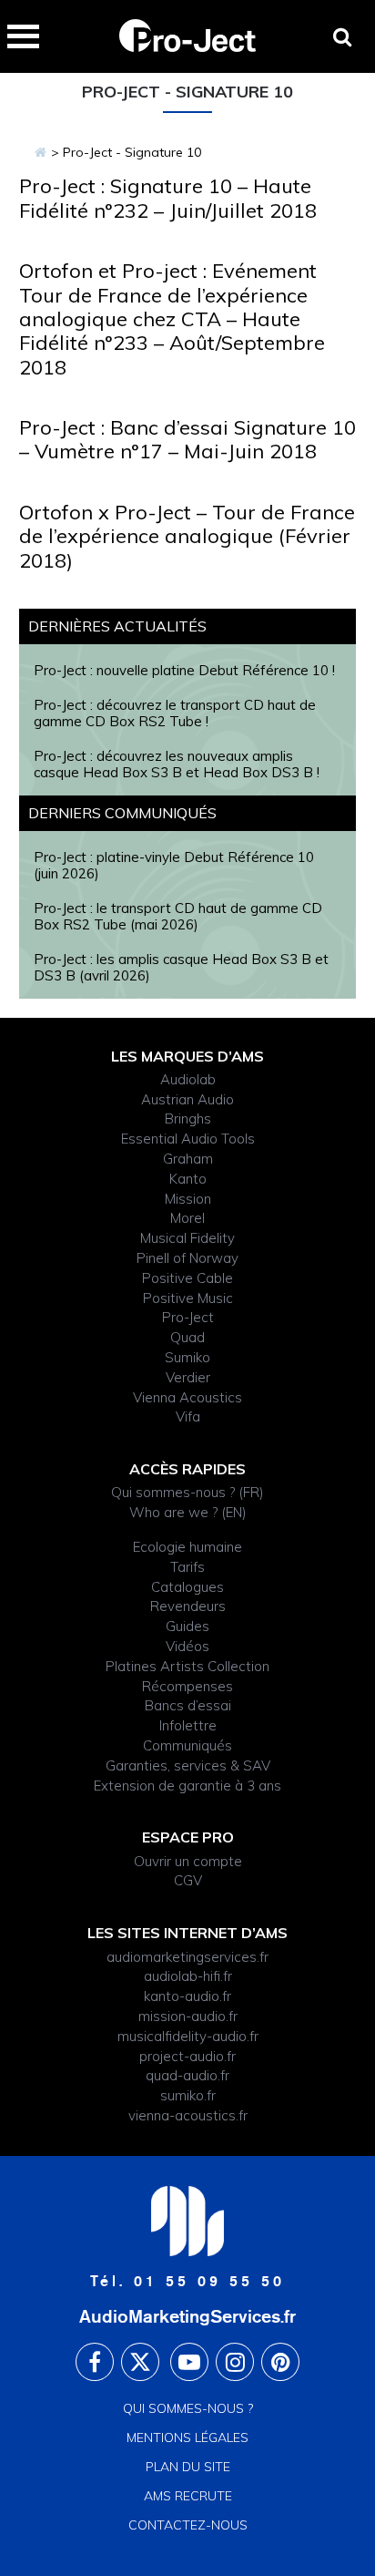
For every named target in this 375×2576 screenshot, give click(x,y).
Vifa (188, 1416)
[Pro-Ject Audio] (41, 153)
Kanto (188, 1179)
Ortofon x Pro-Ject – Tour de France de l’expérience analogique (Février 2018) (187, 536)
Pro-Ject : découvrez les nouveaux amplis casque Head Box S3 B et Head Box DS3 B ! (177, 764)
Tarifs (187, 1567)
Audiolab (188, 1079)
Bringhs (188, 1119)
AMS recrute (188, 2496)
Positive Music (188, 1298)
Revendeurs (188, 1606)
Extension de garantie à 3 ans (187, 1786)
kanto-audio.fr (187, 1996)
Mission (188, 1199)
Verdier (188, 1377)
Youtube (189, 2362)
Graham (188, 1159)
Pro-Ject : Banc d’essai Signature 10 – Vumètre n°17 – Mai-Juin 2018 (187, 439)
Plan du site (188, 2467)
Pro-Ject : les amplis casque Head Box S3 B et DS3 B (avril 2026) (181, 967)
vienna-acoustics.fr (188, 2115)
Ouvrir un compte (188, 1861)
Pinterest (280, 2362)
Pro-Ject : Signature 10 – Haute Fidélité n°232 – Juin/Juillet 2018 (168, 198)
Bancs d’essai (188, 1705)
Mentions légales (187, 2437)
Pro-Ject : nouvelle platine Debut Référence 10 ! (184, 670)
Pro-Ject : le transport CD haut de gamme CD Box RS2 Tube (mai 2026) (178, 916)
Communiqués (187, 1745)
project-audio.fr (187, 2056)
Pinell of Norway (187, 1258)
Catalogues (187, 1587)
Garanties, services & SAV (188, 1765)
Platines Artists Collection (187, 1666)
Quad (187, 1337)
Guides (187, 1626)
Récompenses (187, 1686)
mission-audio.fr (188, 2016)
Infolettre (188, 1725)
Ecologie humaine (187, 1547)
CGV (188, 1880)
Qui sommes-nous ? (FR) (187, 1492)
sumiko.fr (188, 2095)
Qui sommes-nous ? (188, 2408)
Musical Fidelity (187, 1238)
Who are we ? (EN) (188, 1512)
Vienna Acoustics (187, 1397)
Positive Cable (187, 1278)
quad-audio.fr (187, 2075)
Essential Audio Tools (188, 1139)
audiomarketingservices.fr (187, 1957)
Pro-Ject (188, 1317)
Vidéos (187, 1646)
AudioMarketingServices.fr (187, 2316)
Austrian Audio (187, 1099)
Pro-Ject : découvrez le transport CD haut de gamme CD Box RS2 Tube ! (175, 713)
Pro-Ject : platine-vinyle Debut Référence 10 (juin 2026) (174, 865)
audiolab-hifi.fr (188, 1976)
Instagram (235, 2362)
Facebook (95, 2362)
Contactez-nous (188, 2525)
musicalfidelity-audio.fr (188, 2036)
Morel (187, 1218)
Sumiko (187, 1357)
